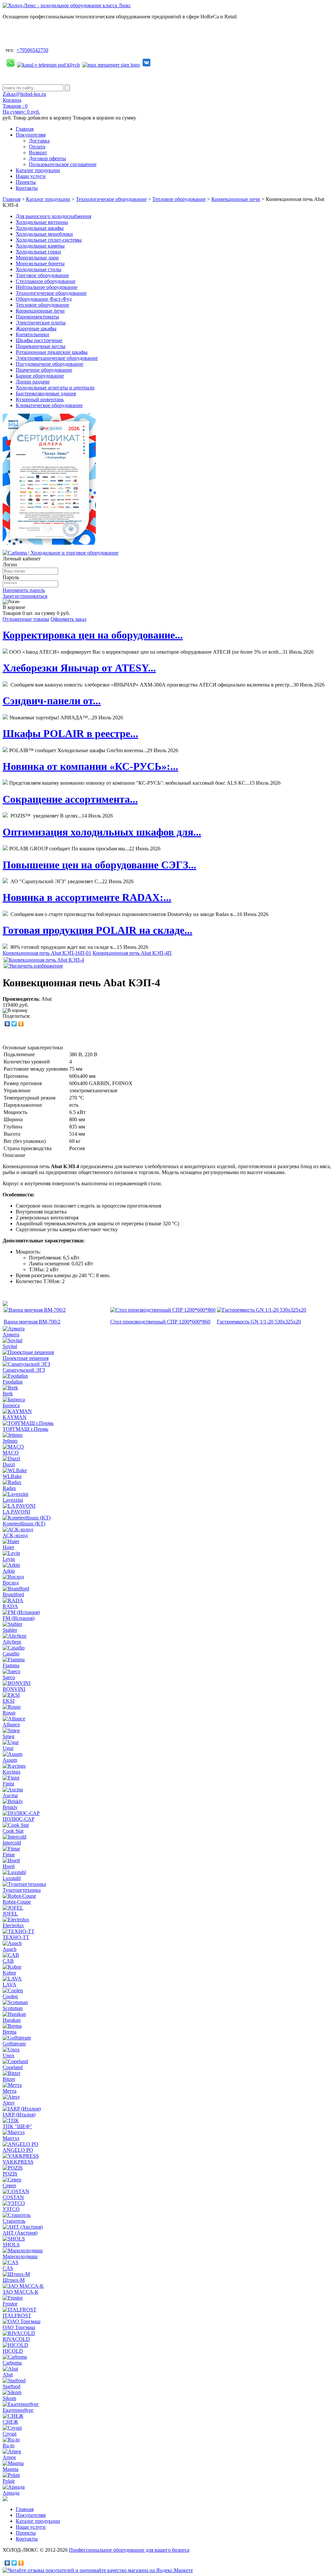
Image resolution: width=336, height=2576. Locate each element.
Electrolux (13, 1925)
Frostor (10, 2304)
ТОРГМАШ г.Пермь (25, 1429)
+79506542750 (32, 50)
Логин (10, 565)
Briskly (10, 1807)
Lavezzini (13, 1500)
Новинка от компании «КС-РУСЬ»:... (90, 766)
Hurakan (12, 2020)
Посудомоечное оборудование (50, 364)
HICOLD (13, 2351)
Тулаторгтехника (22, 1890)
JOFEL (10, 1914)
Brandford (13, 1594)
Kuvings (11, 1772)
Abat (8, 2375)
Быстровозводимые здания (46, 393)
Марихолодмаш (20, 2256)
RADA (10, 1606)
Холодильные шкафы (40, 228)
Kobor (9, 1973)
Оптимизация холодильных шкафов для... (102, 832)
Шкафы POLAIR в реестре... (70, 733)
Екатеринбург (18, 2410)
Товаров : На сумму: (21, 109)
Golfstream (14, 2044)
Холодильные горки (38, 252)
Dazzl (9, 1464)
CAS (8, 2268)
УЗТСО (11, 2209)
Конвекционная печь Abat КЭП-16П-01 (47, 953)
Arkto (9, 1571)
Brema (10, 2032)
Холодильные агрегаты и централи (55, 388)
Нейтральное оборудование (47, 287)
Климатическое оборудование (49, 405)
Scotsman (13, 2008)
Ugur (8, 1748)
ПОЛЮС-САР (19, 1819)
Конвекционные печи (236, 199)
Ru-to (9, 2445)
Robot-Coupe (17, 1902)
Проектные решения (26, 1358)
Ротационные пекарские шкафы (52, 352)
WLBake (12, 1476)
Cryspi (10, 2434)
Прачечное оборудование (44, 370)
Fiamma (11, 1665)
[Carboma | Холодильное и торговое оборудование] (61, 553)
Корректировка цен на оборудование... (93, 635)
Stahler (10, 1630)
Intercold (12, 1843)
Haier (8, 1547)
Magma (10, 2469)
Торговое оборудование (42, 275)
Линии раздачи (33, 382)
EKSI (9, 1701)
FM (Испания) (19, 1618)
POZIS (10, 2174)
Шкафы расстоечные (39, 340)
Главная (25, 129)
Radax (9, 1488)
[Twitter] (14, 1024)
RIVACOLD (16, 2339)
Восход (11, 1583)
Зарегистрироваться (25, 596)
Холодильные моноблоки (44, 234)
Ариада (11, 2493)
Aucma (10, 1795)
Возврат (38, 153)
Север (9, 2185)
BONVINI (14, 1689)
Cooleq (10, 1996)
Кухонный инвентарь (40, 399)
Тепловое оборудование (179, 199)
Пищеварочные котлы (41, 346)
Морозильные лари (37, 258)
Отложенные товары (26, 619)
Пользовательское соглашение (63, 164)
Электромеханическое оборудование (57, 358)
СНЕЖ (10, 2422)
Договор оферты (47, 158)
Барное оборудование (40, 376)
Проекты (26, 182)
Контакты (27, 188)
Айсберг (12, 1642)
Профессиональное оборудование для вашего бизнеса (129, 2550)
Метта (10, 2091)
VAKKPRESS (18, 2162)
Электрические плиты (41, 323)
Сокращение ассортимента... (70, 799)
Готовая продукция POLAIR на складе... (97, 930)
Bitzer (9, 2079)
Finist (8, 1784)
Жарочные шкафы (36, 328)
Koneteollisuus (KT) (24, 1524)
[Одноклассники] (21, 1024)
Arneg (9, 2457)
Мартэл (11, 2138)
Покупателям (31, 135)
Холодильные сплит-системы (49, 240)
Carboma (12, 2363)
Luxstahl (12, 1878)
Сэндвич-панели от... (52, 701)
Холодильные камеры (40, 246)
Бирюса (11, 1405)
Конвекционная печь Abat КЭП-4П (132, 953)
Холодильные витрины (42, 222)
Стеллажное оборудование (46, 281)
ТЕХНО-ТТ (16, 1937)
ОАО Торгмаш (19, 2327)
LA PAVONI (16, 1512)
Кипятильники (32, 334)
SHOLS (11, 2245)
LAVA (10, 1985)
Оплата (37, 147)
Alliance (11, 1725)
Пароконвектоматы (37, 317)
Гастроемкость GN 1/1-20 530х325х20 (259, 1322)
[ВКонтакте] (7, 1024)
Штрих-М (14, 2280)
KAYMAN (15, 1417)
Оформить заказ (68, 619)
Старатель (14, 2221)
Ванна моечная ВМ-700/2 (32, 1322)
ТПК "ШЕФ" (17, 2126)
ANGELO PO (18, 2150)
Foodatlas (13, 1382)
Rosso (9, 1713)
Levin (9, 1559)
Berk (8, 1394)
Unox (9, 2055)
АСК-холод (15, 1535)
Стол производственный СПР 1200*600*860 (160, 1322)
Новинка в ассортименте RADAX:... (87, 897)
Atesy (9, 2103)
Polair (9, 2481)
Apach (10, 1949)
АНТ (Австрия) (20, 2233)
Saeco (9, 1677)
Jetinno (10, 1441)
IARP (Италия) (19, 2115)
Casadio (11, 1654)
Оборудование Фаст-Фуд (44, 299)
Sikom (9, 2398)
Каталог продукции (38, 170)
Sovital (10, 1346)
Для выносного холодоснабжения (53, 216)
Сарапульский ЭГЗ (24, 1370)
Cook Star (13, 1831)
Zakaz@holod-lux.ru (24, 94)
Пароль (11, 577)
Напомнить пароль (24, 590)
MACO (11, 1453)
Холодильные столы (39, 269)
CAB (8, 1961)
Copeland (13, 2067)
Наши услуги (31, 176)
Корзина (12, 100)
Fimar (9, 1855)
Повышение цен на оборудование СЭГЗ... (99, 865)
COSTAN (13, 2197)
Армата (11, 1334)
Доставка (39, 141)
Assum (10, 1760)
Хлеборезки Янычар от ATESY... (79, 668)
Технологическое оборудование (111, 199)
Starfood (11, 2386)
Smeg (9, 1736)
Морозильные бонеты (40, 263)
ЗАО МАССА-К (21, 2292)
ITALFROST (17, 2315)
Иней (9, 1866)
